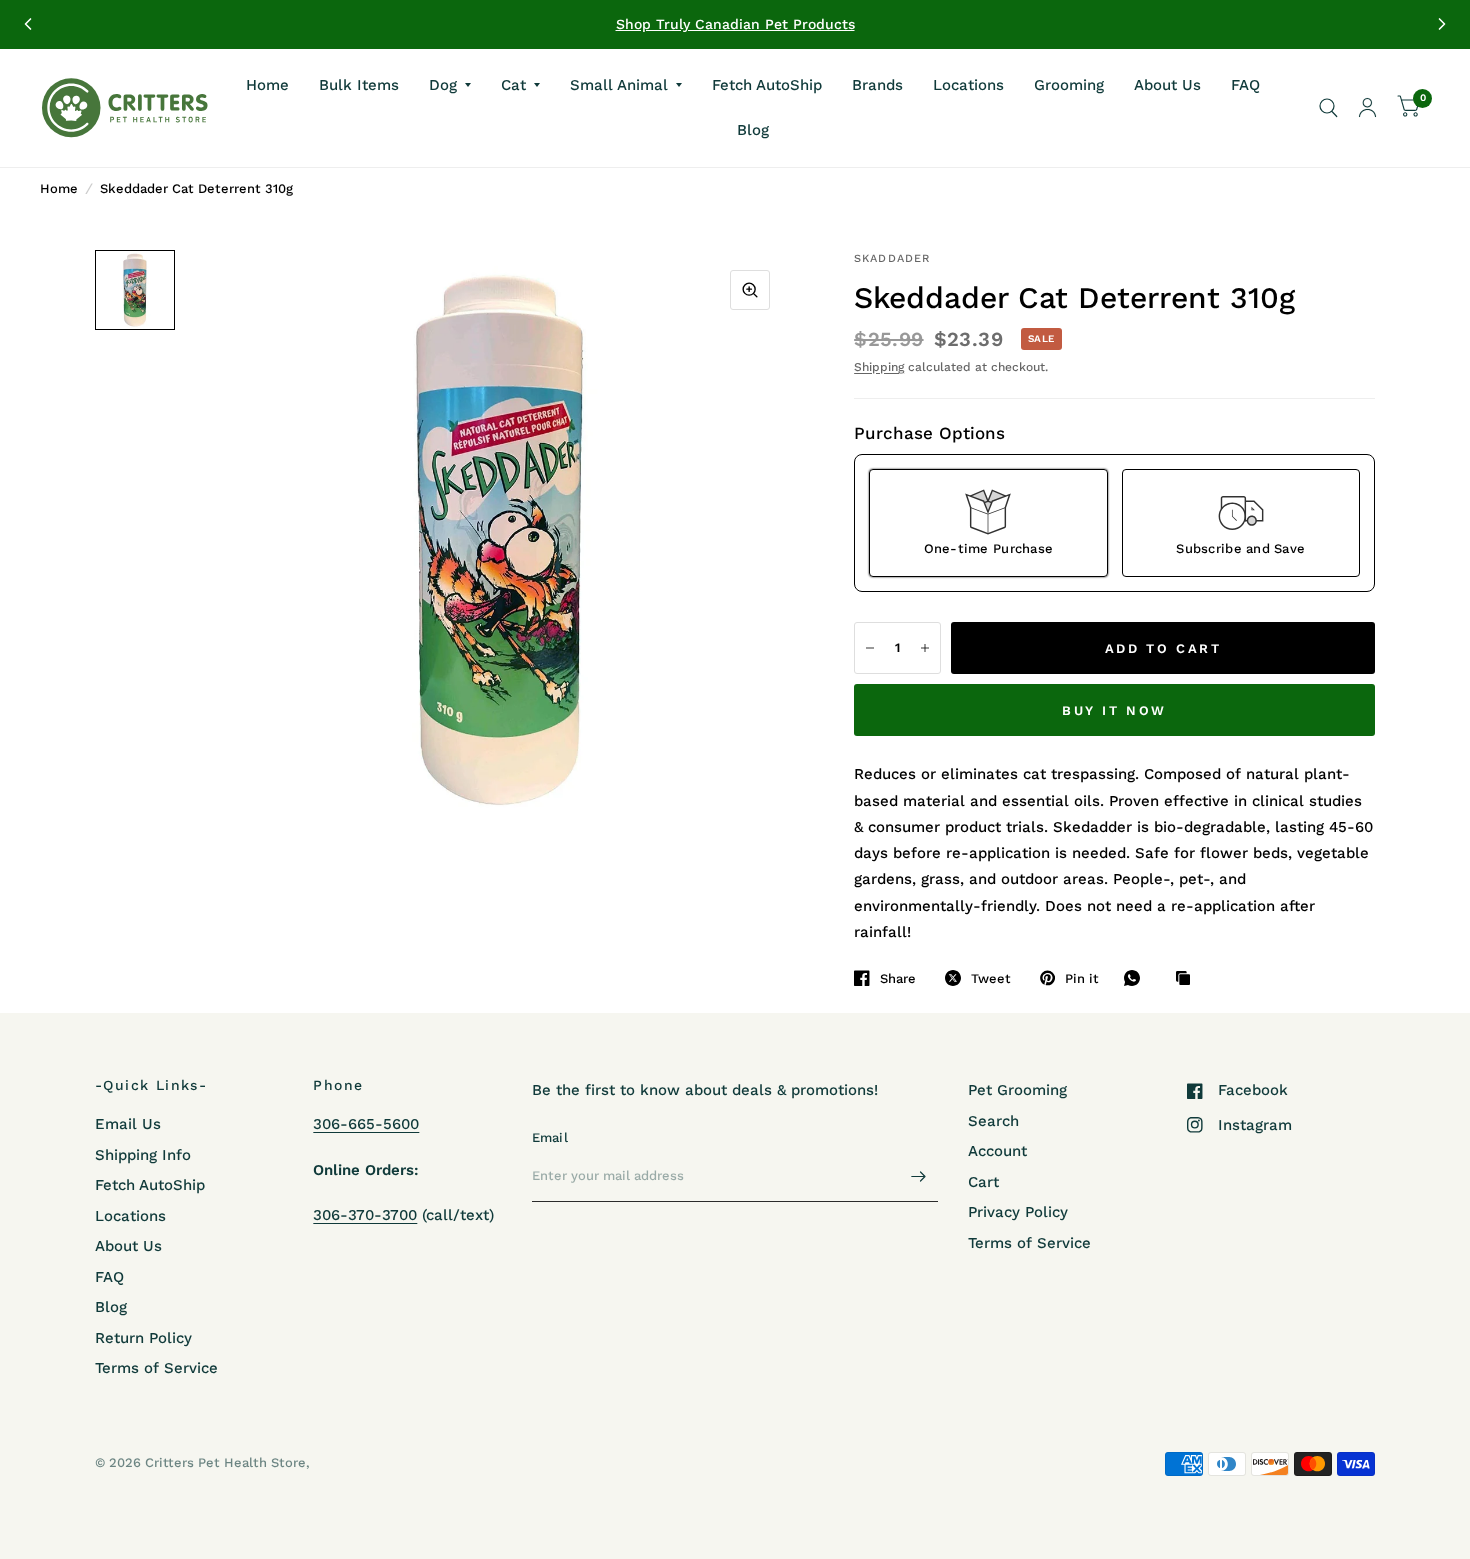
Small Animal (619, 84)
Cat (513, 84)
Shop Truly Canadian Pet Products (735, 24)
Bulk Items (359, 84)
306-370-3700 (365, 1215)
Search (993, 1121)
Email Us (128, 1124)
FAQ (1245, 84)
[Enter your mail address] (918, 1176)
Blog (753, 130)
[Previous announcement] (28, 24)
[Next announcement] (1442, 24)
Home (267, 84)
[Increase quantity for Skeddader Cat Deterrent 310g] (925, 648)
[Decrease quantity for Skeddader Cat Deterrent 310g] (870, 648)
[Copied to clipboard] (1188, 979)
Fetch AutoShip (767, 84)
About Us (1167, 84)
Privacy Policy (1018, 1212)
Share (898, 978)
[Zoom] (750, 290)
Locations (968, 84)
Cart (983, 1182)
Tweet (991, 978)
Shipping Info (143, 1155)
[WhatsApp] (1137, 978)
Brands (877, 84)
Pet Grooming (1017, 1090)
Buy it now (1114, 710)
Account (997, 1151)
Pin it (1082, 978)
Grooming (1069, 84)
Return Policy (143, 1338)
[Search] (1328, 108)
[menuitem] (267, 85)
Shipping (879, 367)
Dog (443, 84)
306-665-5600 (366, 1124)
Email (550, 1137)
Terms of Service (156, 1368)
